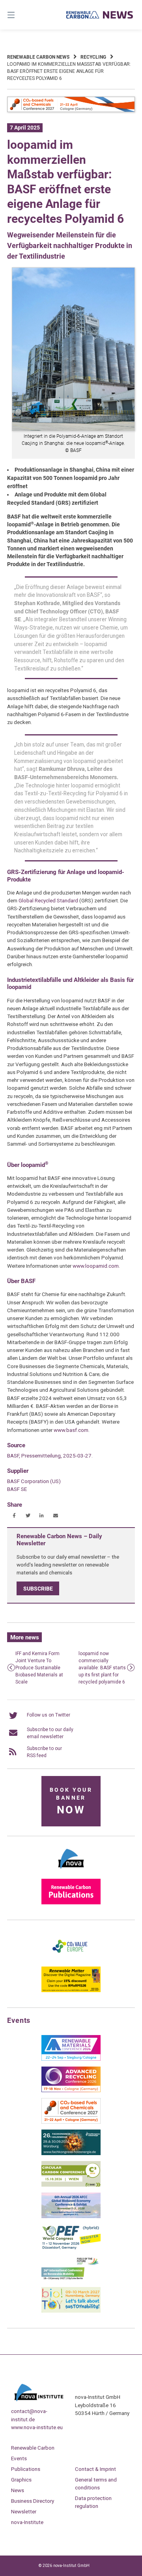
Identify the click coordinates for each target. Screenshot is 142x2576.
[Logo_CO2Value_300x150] (71, 1959)
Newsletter (24, 2511)
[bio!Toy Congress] (71, 2311)
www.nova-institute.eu (37, 2427)
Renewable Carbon (33, 2448)
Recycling (93, 57)
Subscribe (38, 1589)
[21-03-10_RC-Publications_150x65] (71, 1903)
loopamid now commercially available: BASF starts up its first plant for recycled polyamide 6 (102, 1668)
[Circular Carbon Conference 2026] (71, 2185)
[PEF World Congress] (71, 2248)
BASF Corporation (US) (34, 1481)
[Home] (100, 15)
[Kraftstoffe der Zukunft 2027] (71, 2280)
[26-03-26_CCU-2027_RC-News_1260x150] (71, 111)
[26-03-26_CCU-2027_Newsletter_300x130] (71, 2122)
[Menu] (20, 15)
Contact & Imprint (95, 2469)
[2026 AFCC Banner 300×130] (71, 2217)
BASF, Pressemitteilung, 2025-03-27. (50, 1456)
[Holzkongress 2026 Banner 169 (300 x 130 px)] (71, 2154)
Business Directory (33, 2501)
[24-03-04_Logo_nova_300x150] (71, 1871)
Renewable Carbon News (38, 57)
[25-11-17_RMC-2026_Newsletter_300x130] (71, 2059)
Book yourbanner (71, 1801)
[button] (14, 1516)
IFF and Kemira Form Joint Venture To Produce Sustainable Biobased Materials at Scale (39, 1668)
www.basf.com (71, 1430)
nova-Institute (27, 2522)
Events (19, 2458)
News (18, 2490)
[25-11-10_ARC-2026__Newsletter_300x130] (71, 2091)
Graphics (21, 2480)
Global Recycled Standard (48, 900)
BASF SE (17, 1489)
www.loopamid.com (96, 1266)
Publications (26, 2469)
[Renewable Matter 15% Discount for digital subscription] (71, 1991)
